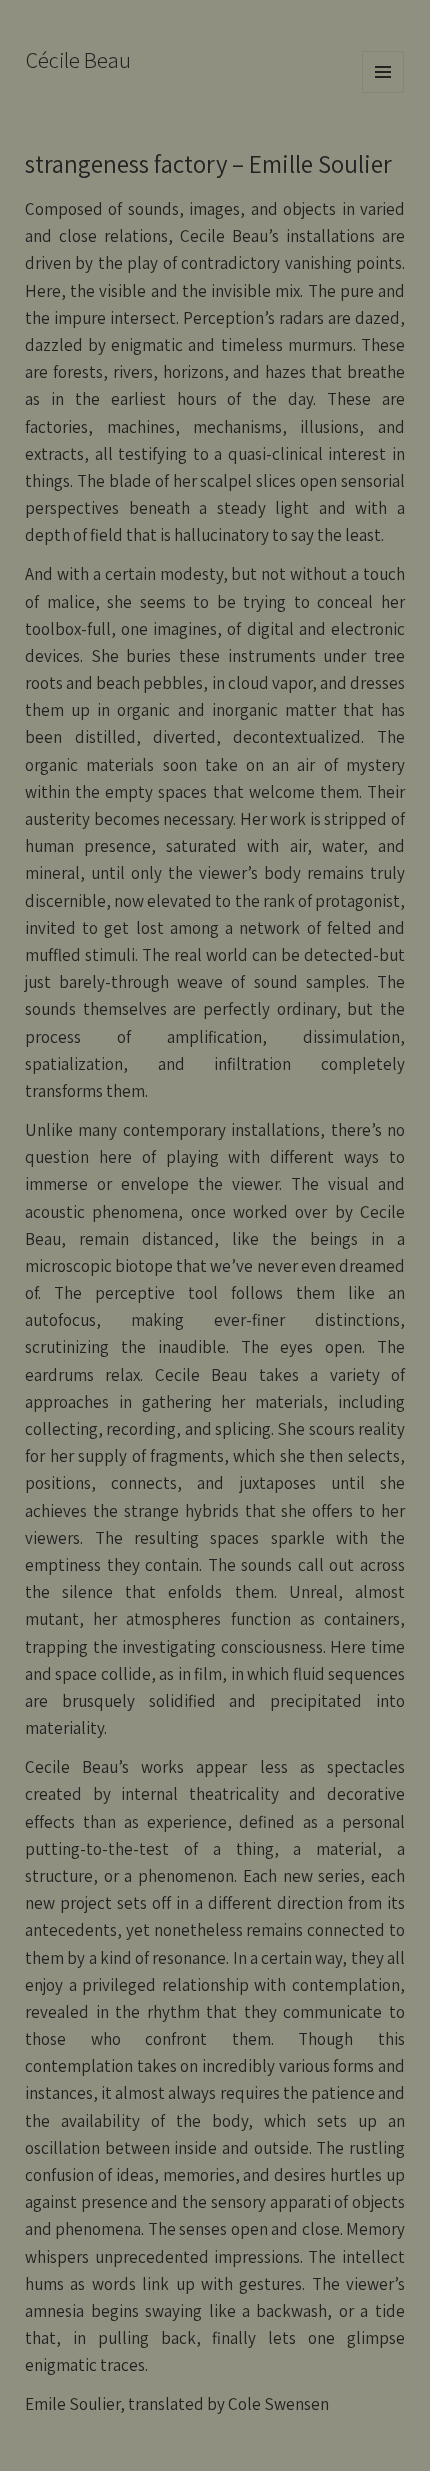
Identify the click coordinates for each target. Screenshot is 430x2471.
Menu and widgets (383, 92)
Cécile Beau (78, 60)
